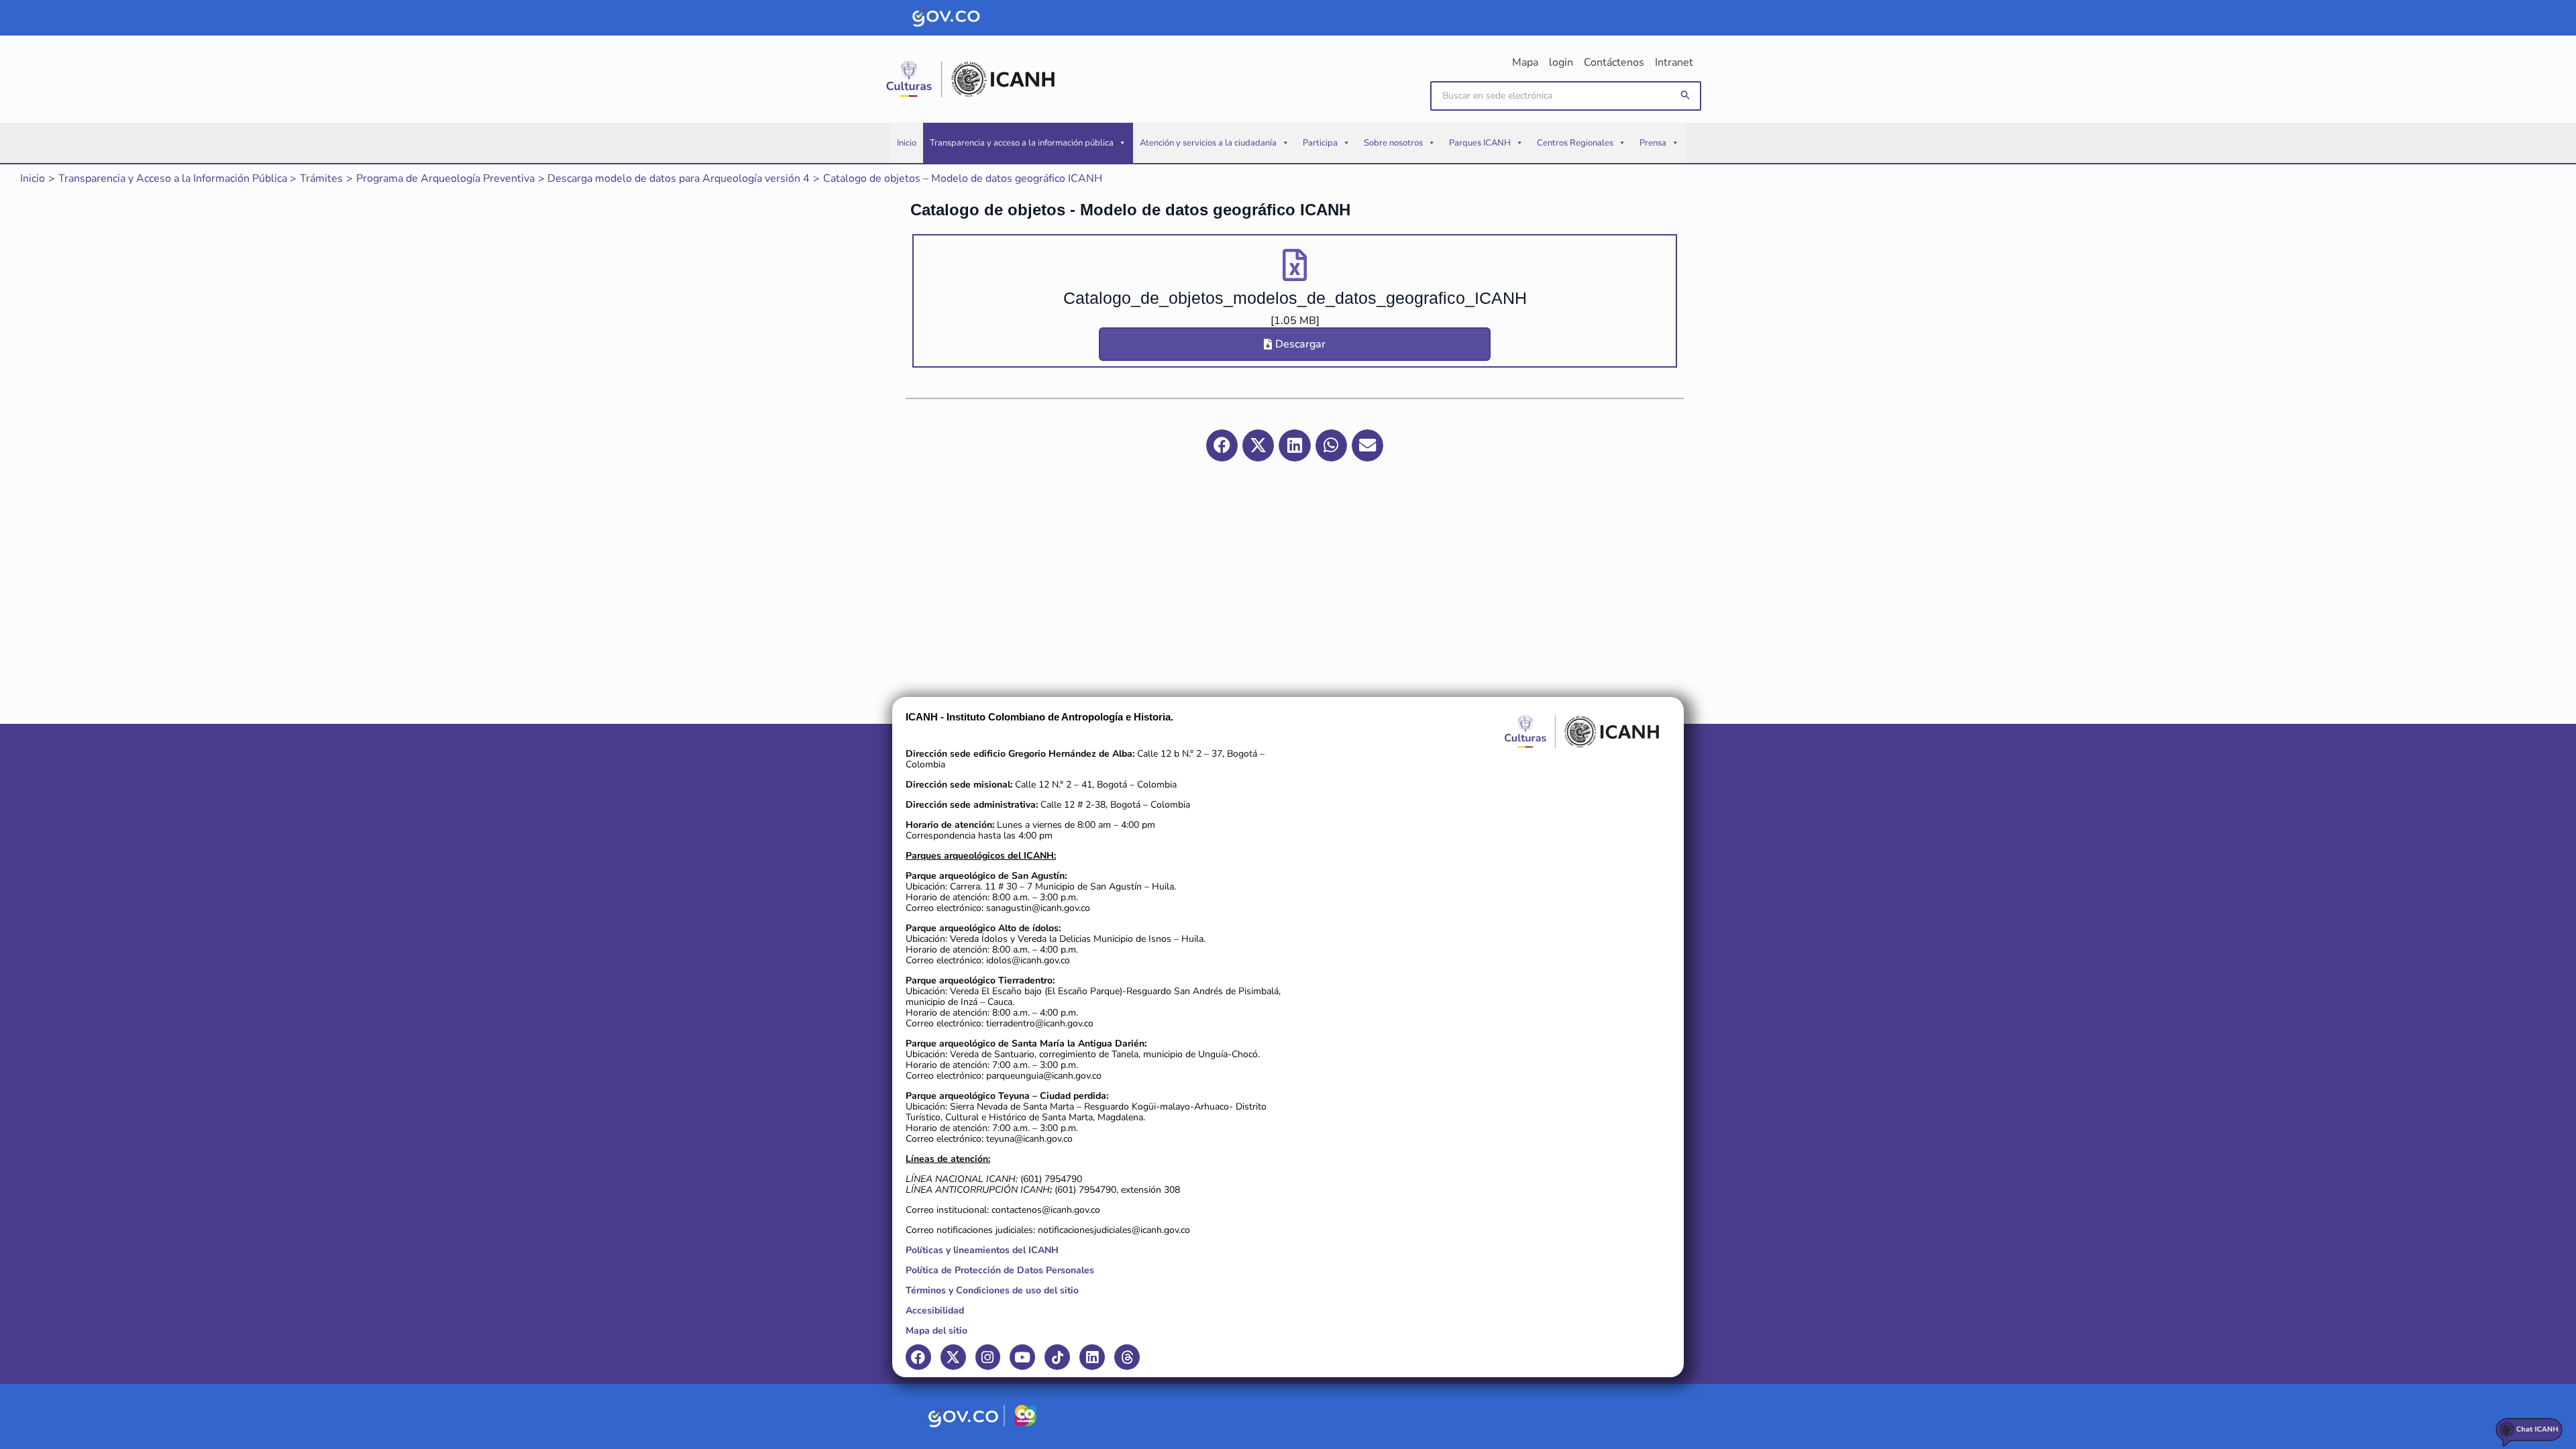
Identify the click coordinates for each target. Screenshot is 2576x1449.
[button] (1686, 96)
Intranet (1674, 62)
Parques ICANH (1480, 143)
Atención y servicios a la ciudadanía (1208, 143)
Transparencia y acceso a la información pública (1022, 143)
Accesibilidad (935, 1310)
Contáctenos (1614, 62)
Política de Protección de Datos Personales (1000, 1270)
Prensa (1653, 143)
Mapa (1525, 62)
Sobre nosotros (1393, 143)
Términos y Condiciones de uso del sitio (992, 1290)
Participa (1320, 143)
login (1561, 62)
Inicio (907, 143)
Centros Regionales (1575, 143)
